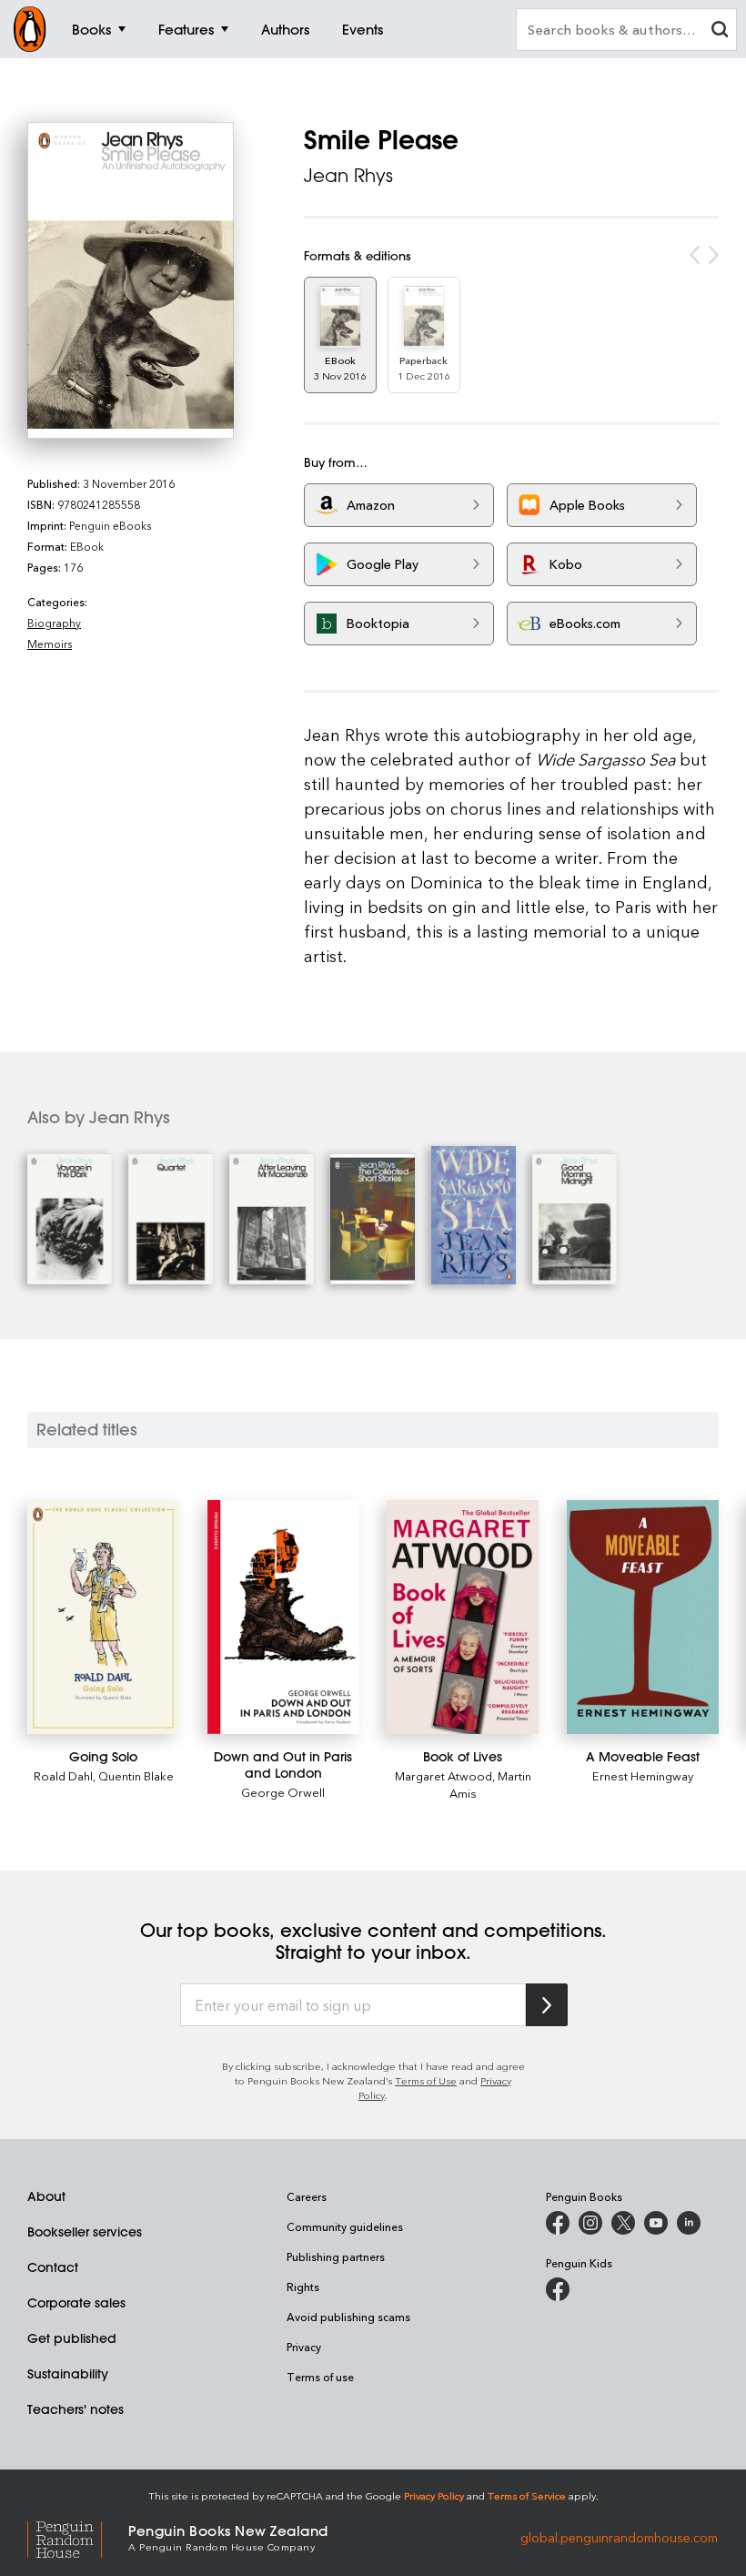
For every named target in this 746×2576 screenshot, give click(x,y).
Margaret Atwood (444, 1775)
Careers (307, 2196)
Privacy (304, 2347)
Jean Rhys (348, 175)
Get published (72, 2338)
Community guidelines (345, 2226)
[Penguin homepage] (30, 29)
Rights (303, 2287)
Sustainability (68, 2374)
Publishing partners (336, 2257)
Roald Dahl (63, 1775)
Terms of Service (527, 2495)
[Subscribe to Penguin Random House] (547, 2005)
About (46, 2196)
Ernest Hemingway (643, 1775)
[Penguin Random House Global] (78, 2536)
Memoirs (50, 644)
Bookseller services (85, 2232)
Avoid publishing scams (348, 2317)
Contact (53, 2267)
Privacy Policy (434, 2495)
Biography (54, 623)
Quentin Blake (136, 1775)
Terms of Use (426, 2080)
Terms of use (320, 2377)
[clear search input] (720, 31)
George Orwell (283, 1792)
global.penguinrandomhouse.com (619, 2536)
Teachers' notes (76, 2409)
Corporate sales (76, 2303)
